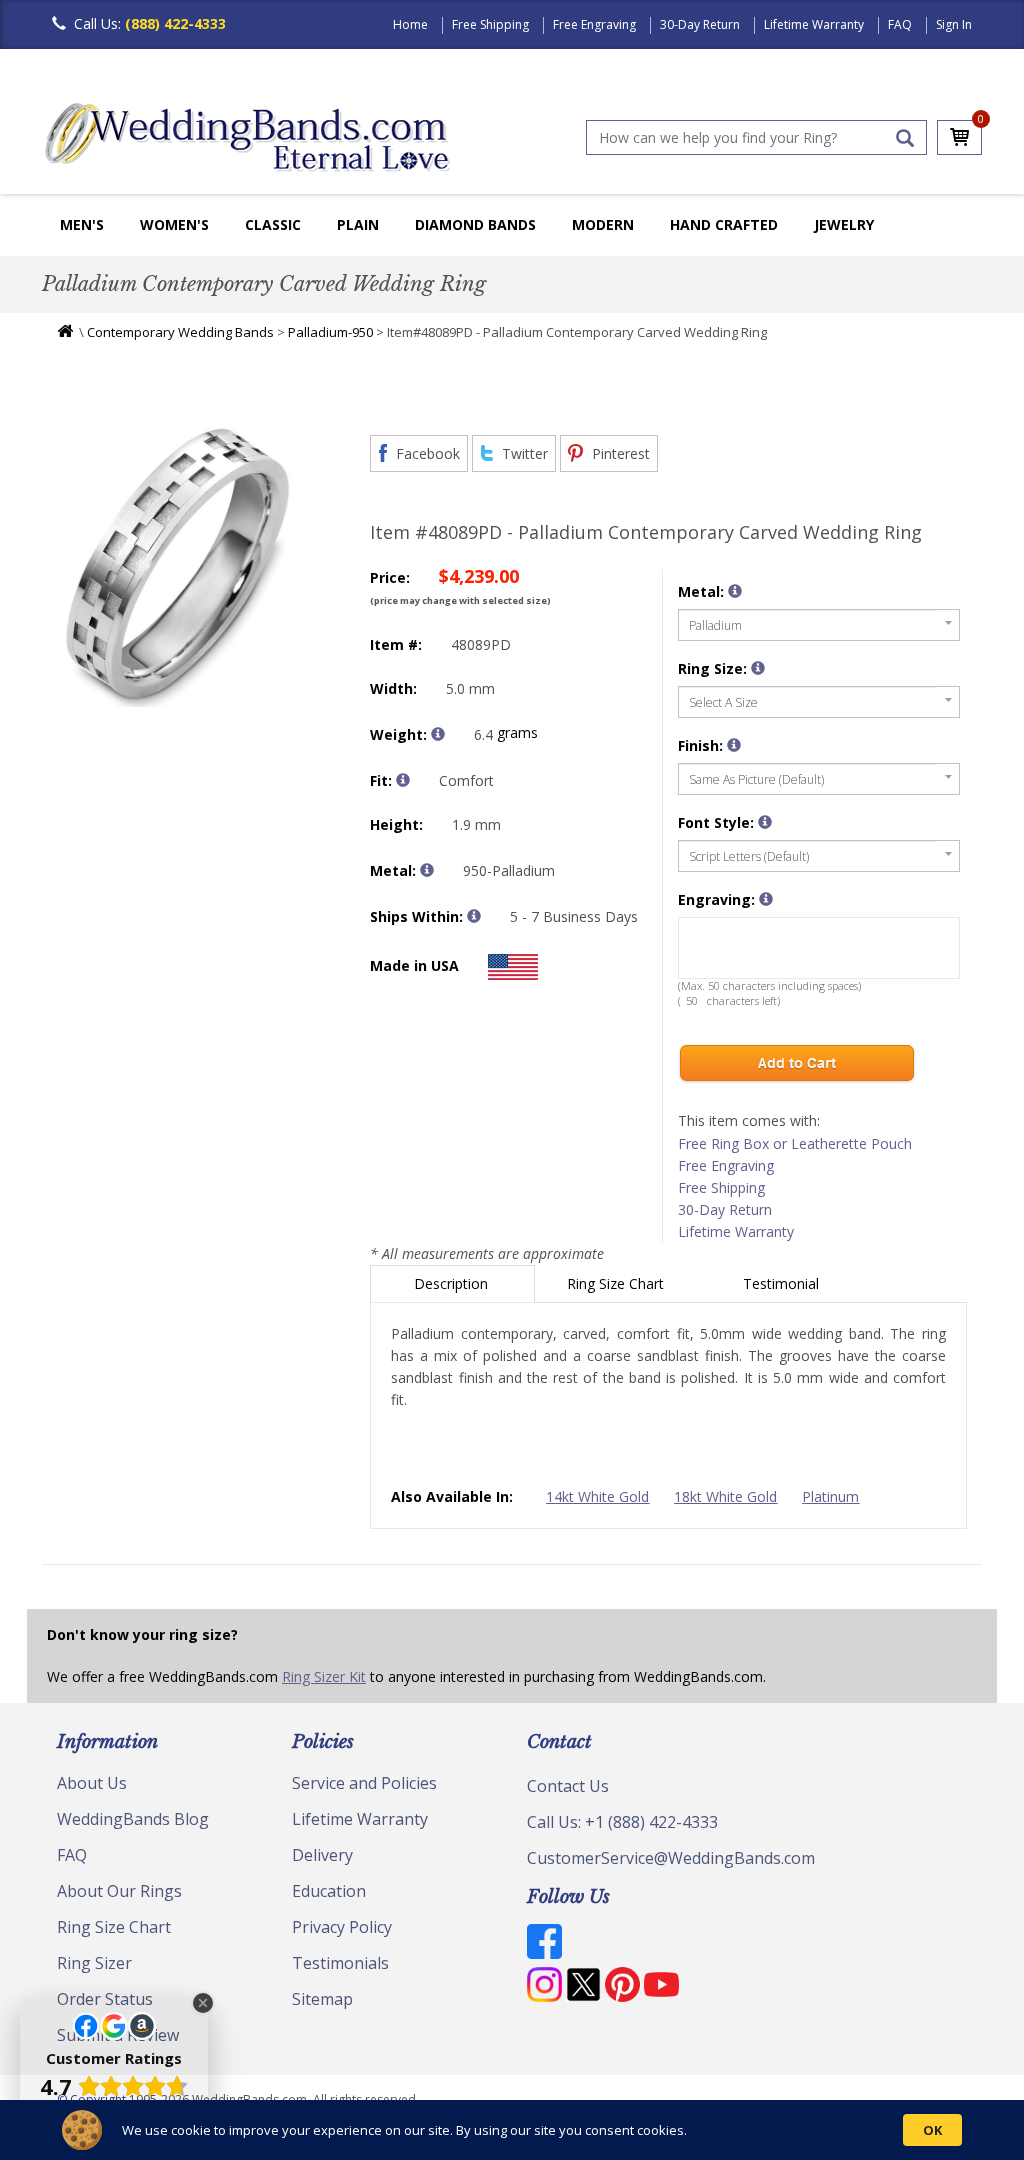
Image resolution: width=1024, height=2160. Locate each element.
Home (410, 24)
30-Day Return (700, 24)
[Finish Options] (734, 745)
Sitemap (322, 1999)
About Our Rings (119, 1891)
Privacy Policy (342, 1927)
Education (329, 1891)
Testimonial (783, 1283)
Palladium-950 (330, 332)
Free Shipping (490, 24)
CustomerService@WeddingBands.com (671, 1858)
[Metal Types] (427, 870)
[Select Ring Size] (758, 668)
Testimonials (340, 1963)
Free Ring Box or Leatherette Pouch (795, 1143)
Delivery (322, 1855)
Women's (174, 224)
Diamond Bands (475, 224)
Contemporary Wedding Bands (180, 332)
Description (453, 1283)
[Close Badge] (203, 2003)
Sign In (954, 24)
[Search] (905, 138)
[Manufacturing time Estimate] (474, 916)
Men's (82, 224)
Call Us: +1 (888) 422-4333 (622, 1822)
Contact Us (568, 1786)
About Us (92, 1783)
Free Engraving (594, 24)
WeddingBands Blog (133, 1819)
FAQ (900, 24)
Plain (358, 224)
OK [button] (932, 2130)
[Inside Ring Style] (403, 780)
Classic (273, 224)
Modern (603, 224)
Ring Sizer (94, 1963)
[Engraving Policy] (765, 822)
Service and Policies (364, 1783)
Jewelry (844, 224)
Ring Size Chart (617, 1283)
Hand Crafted (724, 224)
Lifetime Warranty (814, 24)
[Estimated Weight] (438, 734)
